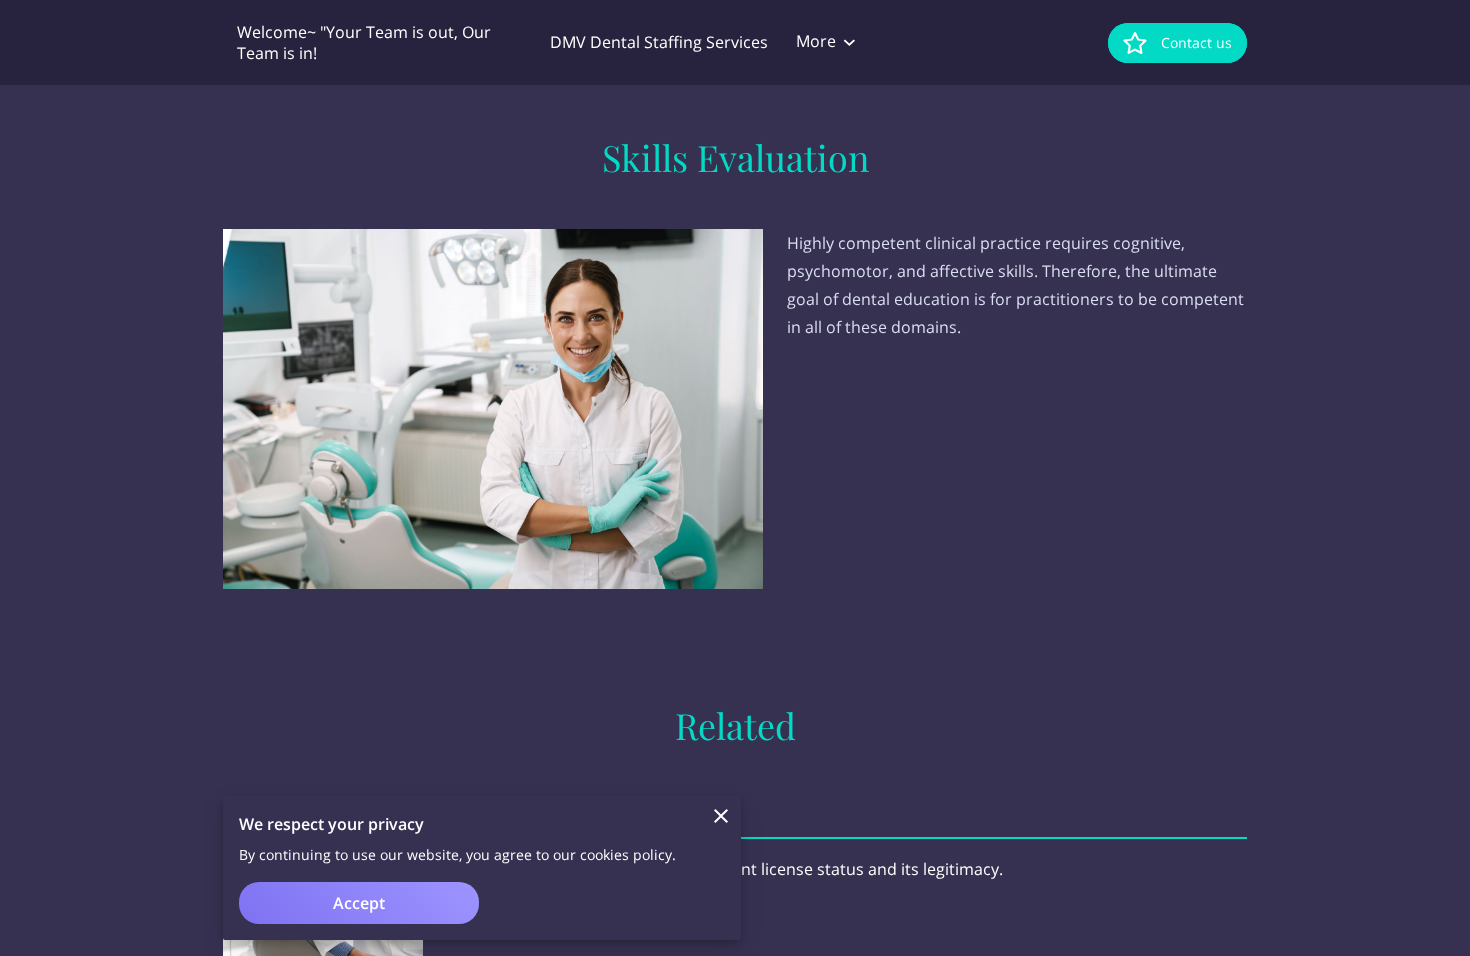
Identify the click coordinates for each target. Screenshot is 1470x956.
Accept (359, 903)
